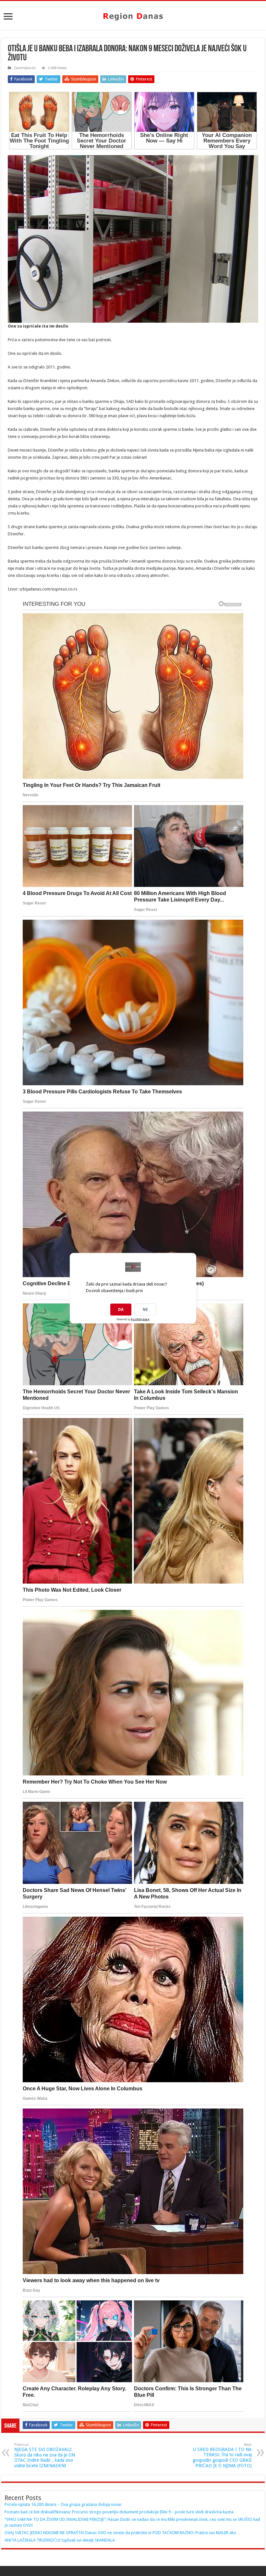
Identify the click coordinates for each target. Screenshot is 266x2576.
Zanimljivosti (25, 68)
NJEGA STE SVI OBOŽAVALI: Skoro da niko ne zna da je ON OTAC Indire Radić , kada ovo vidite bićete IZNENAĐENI (45, 2455)
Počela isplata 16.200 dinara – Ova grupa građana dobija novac (63, 2504)
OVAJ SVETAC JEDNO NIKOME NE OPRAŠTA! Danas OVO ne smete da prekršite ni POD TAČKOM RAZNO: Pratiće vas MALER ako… (122, 2533)
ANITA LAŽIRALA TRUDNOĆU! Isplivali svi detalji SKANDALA (60, 2540)
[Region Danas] (133, 15)
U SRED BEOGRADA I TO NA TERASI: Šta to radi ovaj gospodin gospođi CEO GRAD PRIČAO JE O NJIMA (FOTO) (222, 2455)
